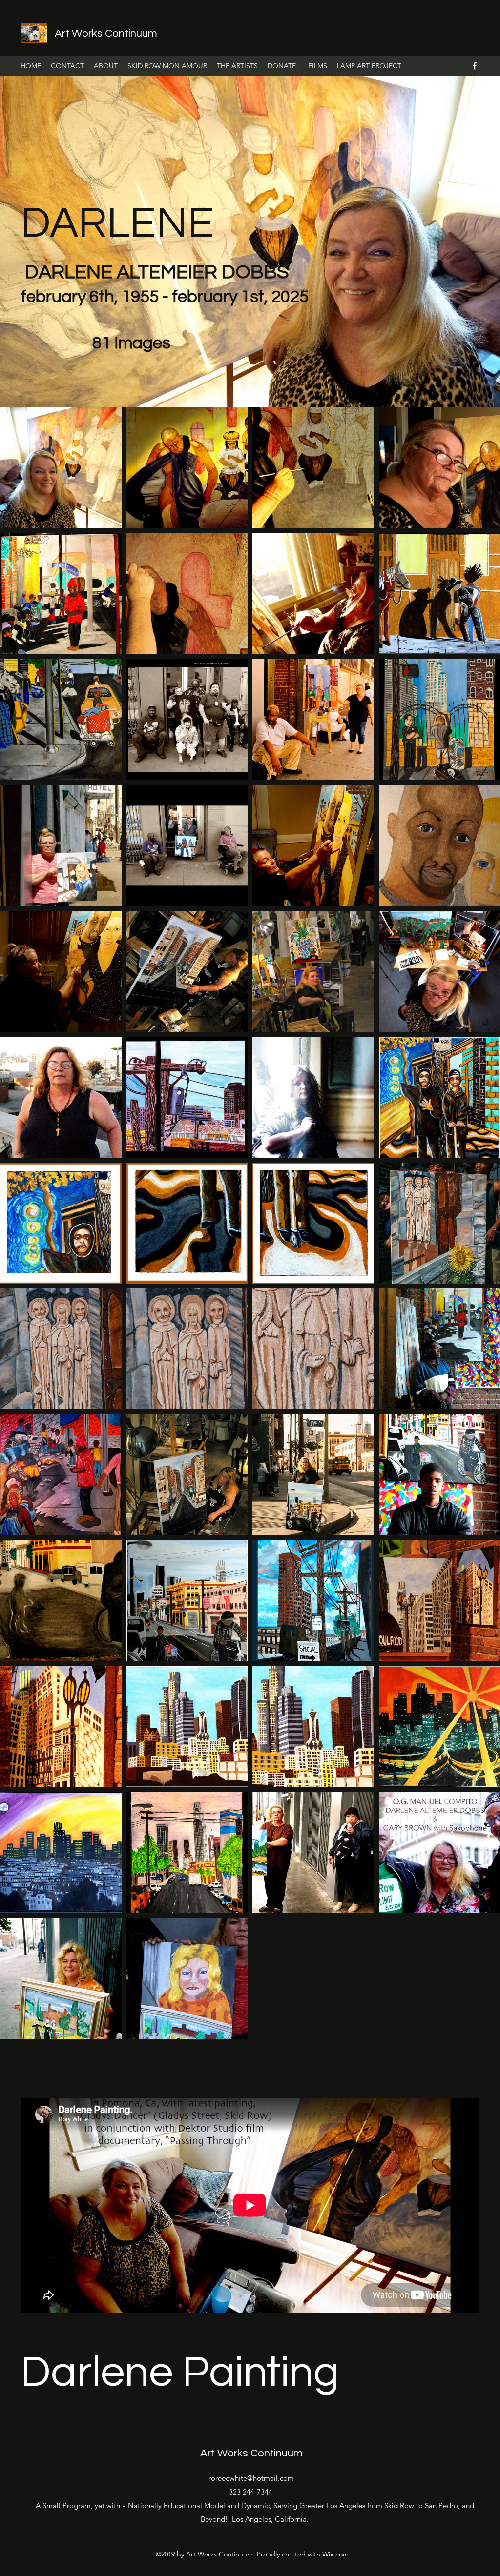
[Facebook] (475, 66)
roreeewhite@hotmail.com (251, 2478)
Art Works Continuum (106, 33)
